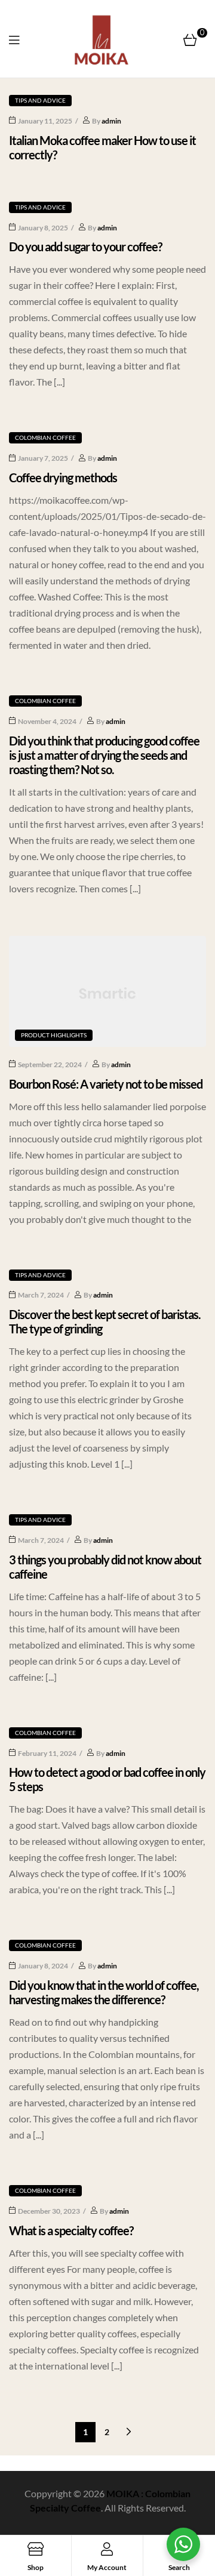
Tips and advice (40, 100)
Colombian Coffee (45, 437)
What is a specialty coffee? (71, 2230)
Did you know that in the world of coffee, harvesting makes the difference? (104, 1992)
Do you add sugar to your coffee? (85, 246)
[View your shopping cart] (190, 39)
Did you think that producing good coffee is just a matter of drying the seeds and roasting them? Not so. (104, 755)
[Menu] (14, 39)
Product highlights (54, 1035)
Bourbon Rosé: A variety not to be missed (106, 1084)
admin (111, 121)
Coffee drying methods (63, 477)
